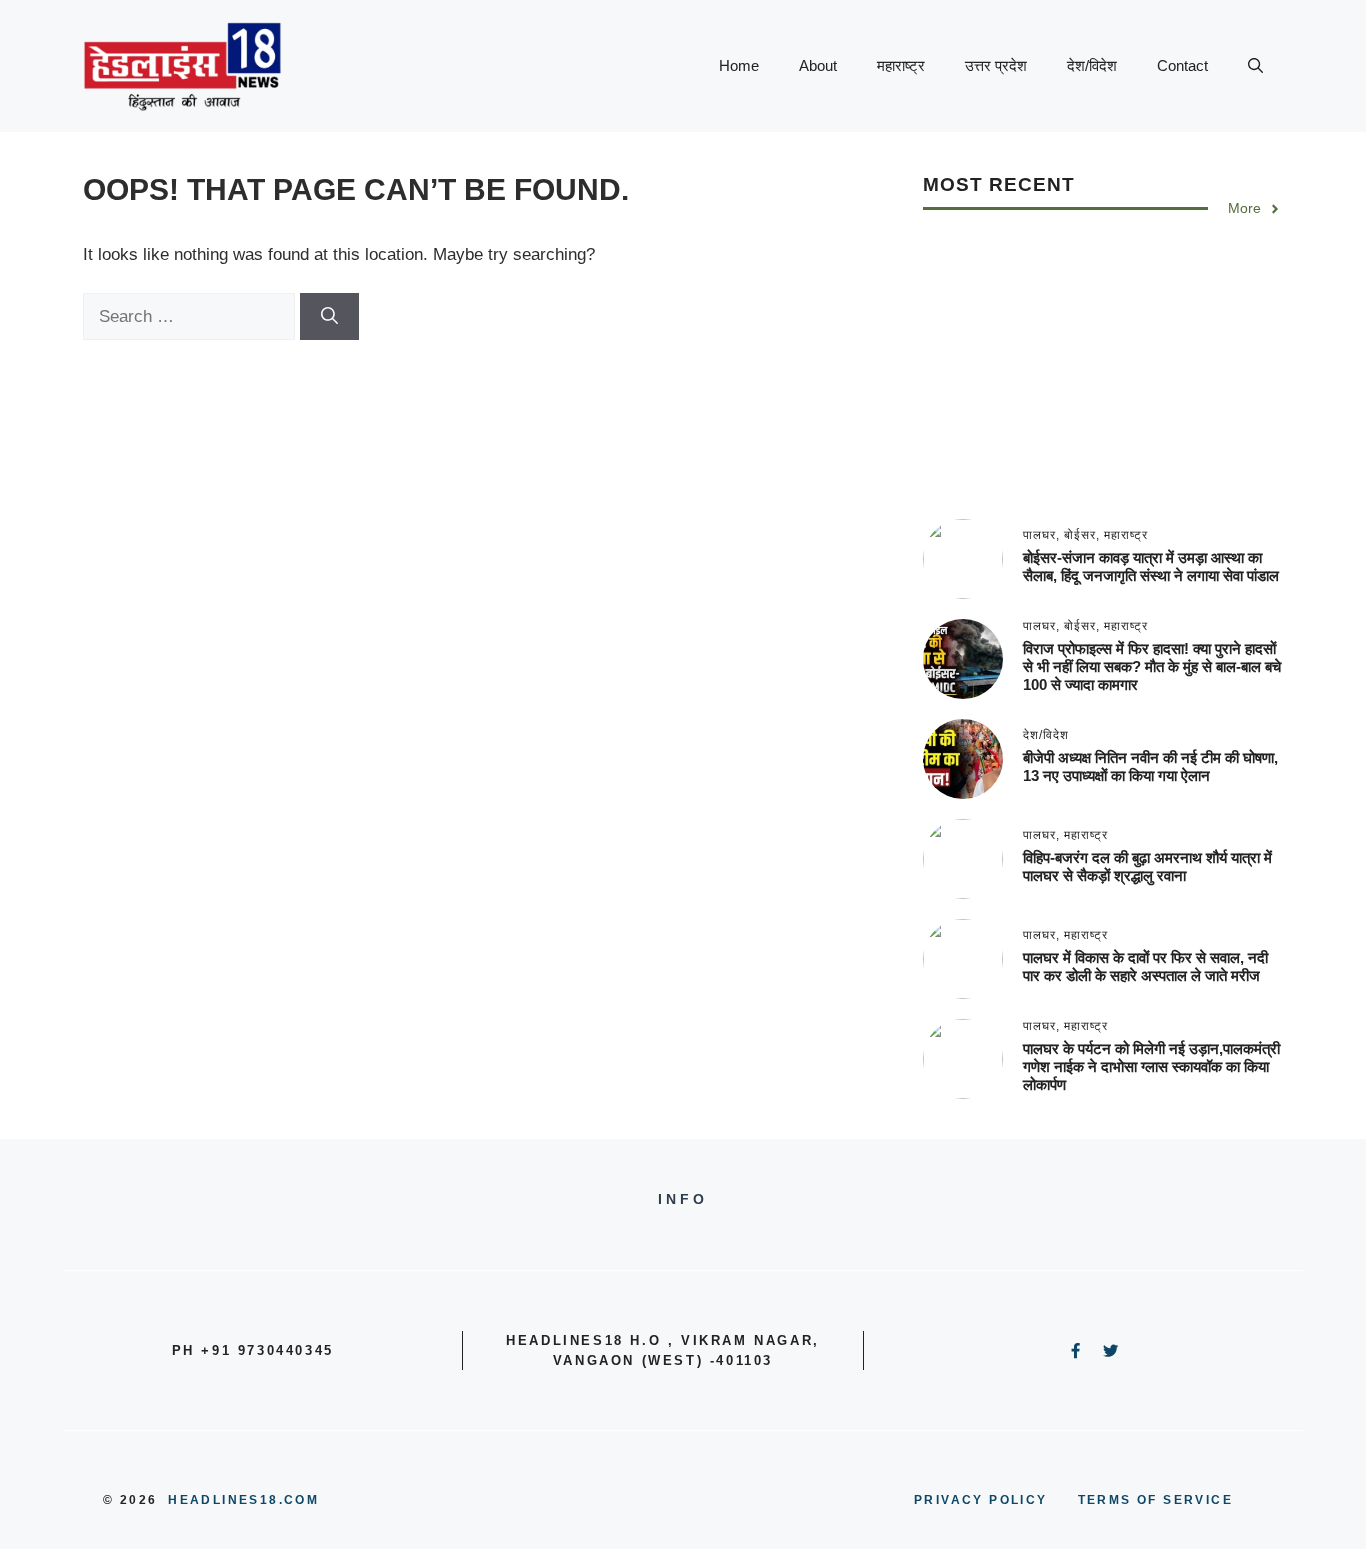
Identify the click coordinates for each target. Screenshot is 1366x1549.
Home (739, 65)
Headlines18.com (243, 1500)
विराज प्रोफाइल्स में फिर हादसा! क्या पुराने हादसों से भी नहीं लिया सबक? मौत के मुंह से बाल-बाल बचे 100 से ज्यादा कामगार (1152, 666)
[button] (1255, 66)
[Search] (329, 317)
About (818, 65)
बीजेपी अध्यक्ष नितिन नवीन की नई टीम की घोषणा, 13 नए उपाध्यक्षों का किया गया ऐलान (1150, 766)
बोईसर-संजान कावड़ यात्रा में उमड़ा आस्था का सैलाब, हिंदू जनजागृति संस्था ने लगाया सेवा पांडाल (1151, 566)
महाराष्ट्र (901, 65)
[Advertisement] (1103, 379)
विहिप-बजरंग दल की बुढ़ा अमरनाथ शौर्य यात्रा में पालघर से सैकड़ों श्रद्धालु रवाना (1147, 866)
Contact (1182, 65)
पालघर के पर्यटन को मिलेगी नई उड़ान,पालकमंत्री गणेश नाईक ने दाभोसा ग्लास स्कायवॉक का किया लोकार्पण (1151, 1066)
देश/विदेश (1092, 65)
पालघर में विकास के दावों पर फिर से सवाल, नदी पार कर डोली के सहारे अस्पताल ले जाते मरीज (1145, 966)
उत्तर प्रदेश (996, 65)
